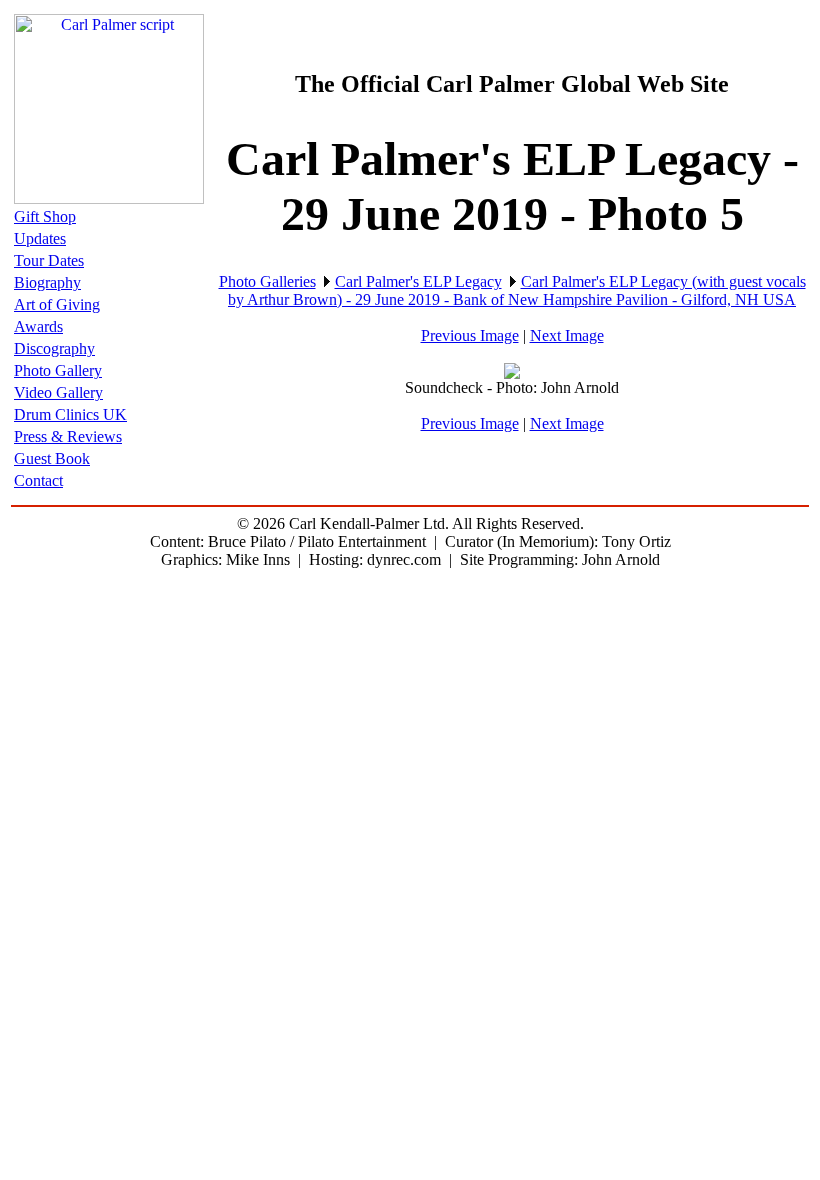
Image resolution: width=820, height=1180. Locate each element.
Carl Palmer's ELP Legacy (418, 281)
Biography (47, 282)
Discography (54, 348)
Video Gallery (58, 392)
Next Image (567, 335)
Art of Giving (57, 304)
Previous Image (470, 335)
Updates (40, 238)
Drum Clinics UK (70, 414)
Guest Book (52, 458)
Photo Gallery (58, 370)
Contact (38, 480)
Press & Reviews (68, 436)
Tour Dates (49, 260)
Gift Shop (45, 216)
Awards (38, 326)
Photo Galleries (267, 281)
